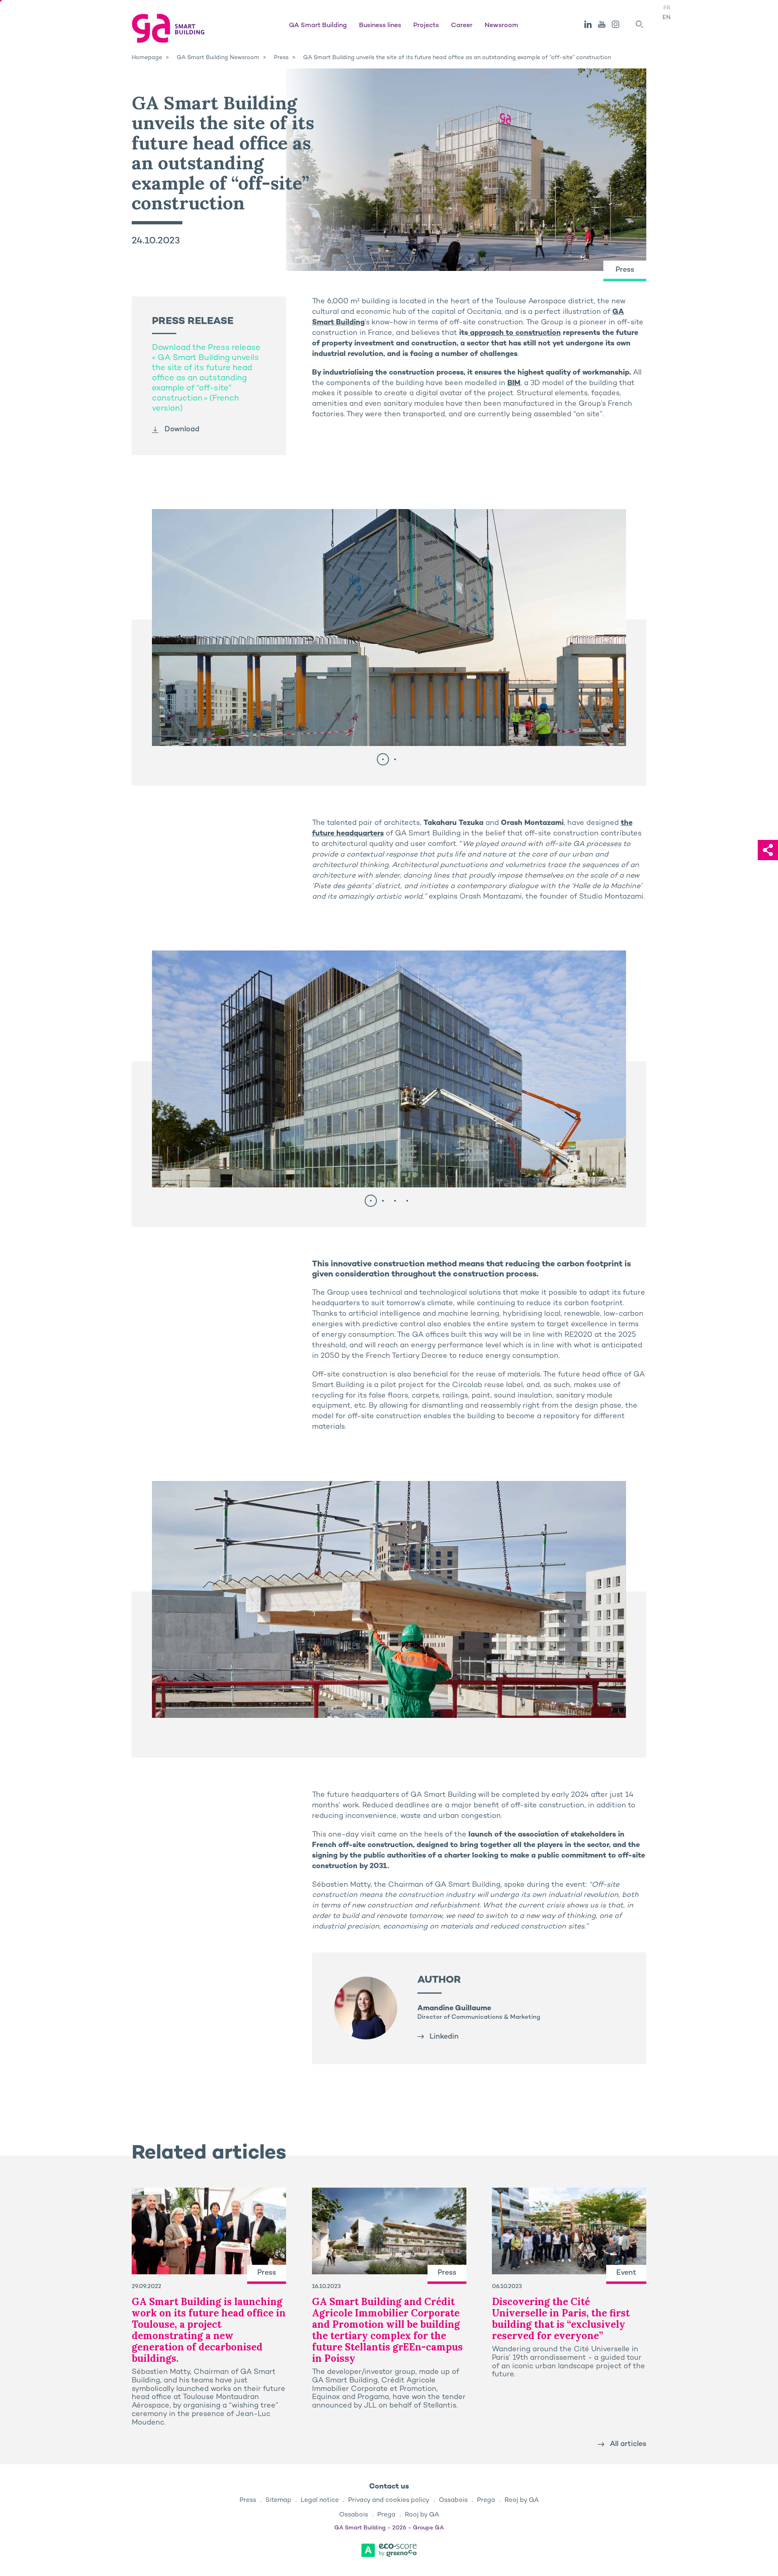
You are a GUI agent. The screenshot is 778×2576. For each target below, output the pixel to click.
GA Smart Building (318, 26)
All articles (628, 2444)
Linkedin (444, 2037)
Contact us (389, 2487)
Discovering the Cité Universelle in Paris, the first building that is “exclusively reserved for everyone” (561, 2319)
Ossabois (453, 2500)
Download (182, 429)
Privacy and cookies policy (389, 2500)
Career (462, 26)
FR (667, 8)
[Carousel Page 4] (407, 1201)
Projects (426, 26)
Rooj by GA (522, 2500)
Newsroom (501, 26)
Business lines (380, 26)
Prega (486, 2500)
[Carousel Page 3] (395, 1201)
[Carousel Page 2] (395, 759)
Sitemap (278, 2500)
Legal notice (320, 2500)
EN (667, 18)
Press (248, 2500)
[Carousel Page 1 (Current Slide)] (383, 759)
